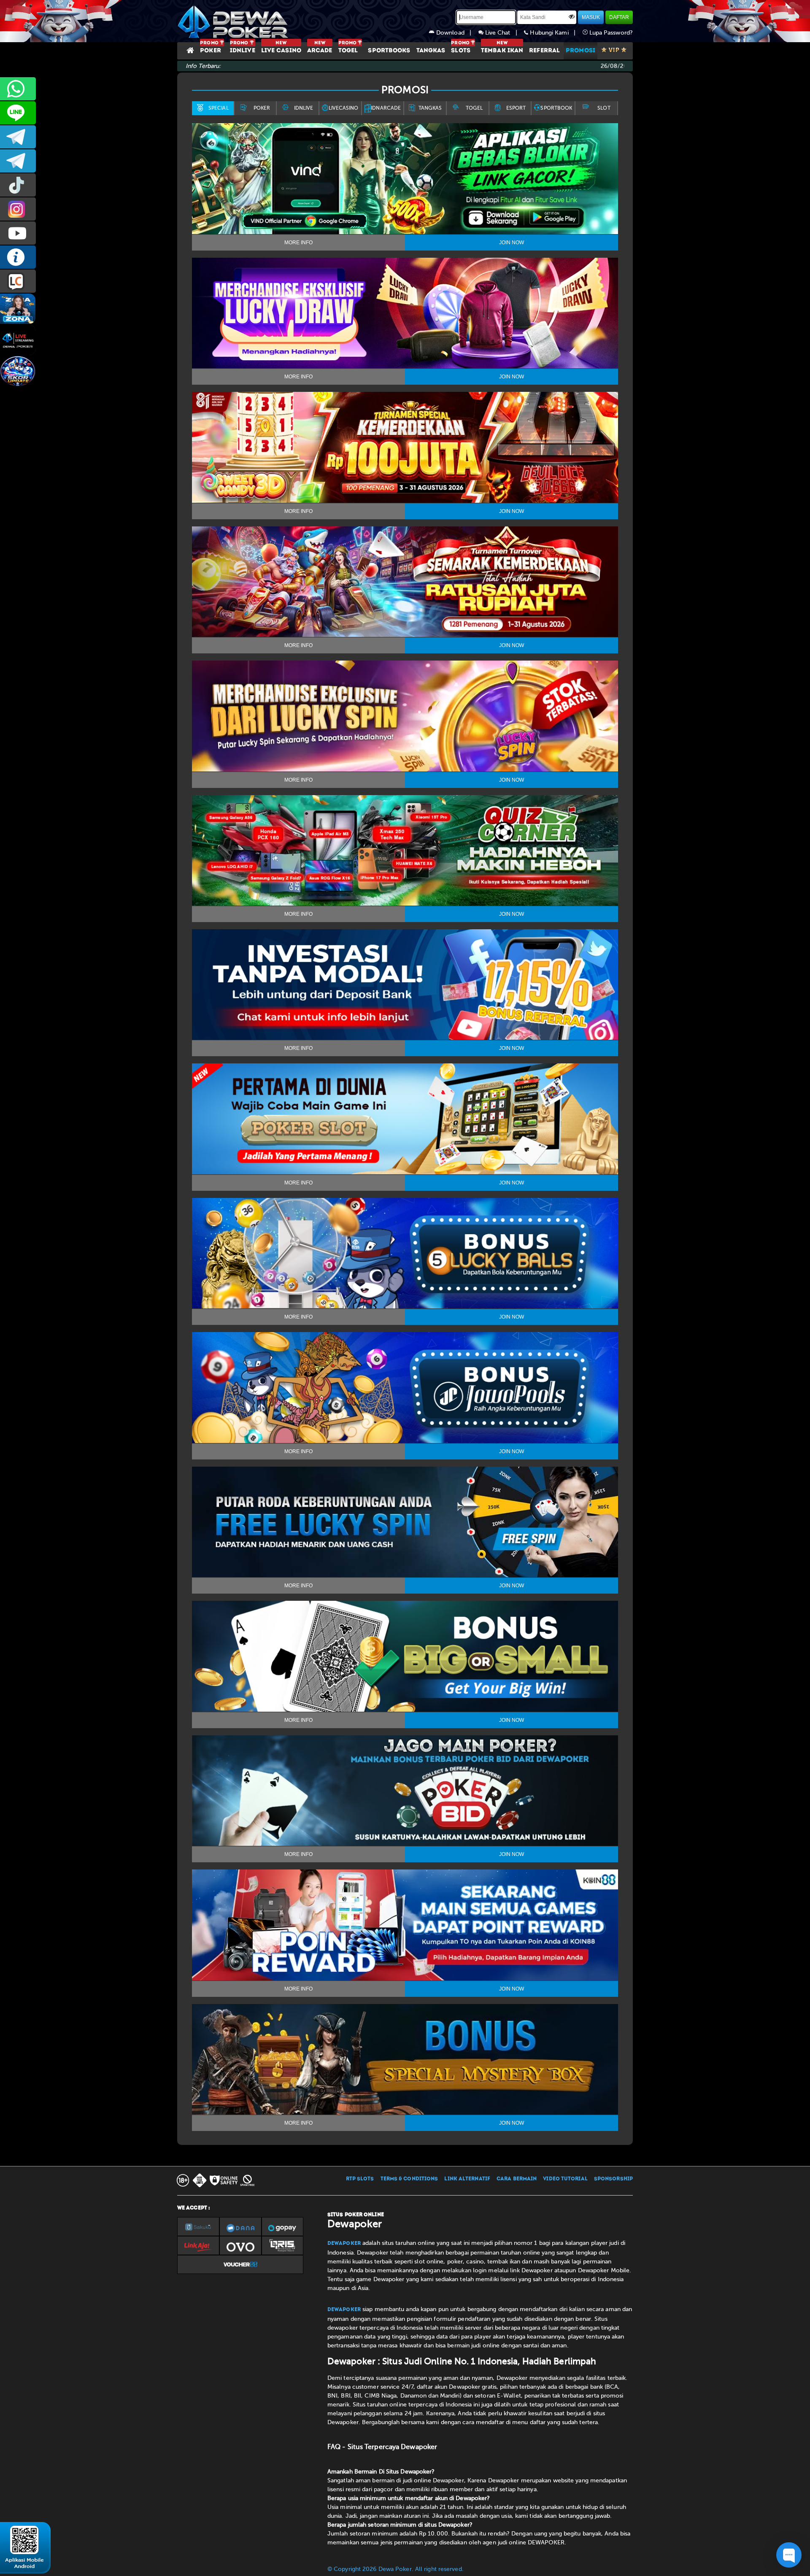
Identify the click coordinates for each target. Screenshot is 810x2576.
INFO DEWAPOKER (18, 257)
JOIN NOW (512, 243)
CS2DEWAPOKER (18, 113)
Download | (456, 33)
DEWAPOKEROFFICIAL (18, 233)
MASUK (591, 17)
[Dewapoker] (234, 21)
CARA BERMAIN (517, 2179)
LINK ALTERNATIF (467, 2179)
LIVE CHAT (18, 281)
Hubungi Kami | (555, 33)
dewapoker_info (18, 161)
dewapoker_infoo (18, 137)
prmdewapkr (18, 185)
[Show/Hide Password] (572, 16)
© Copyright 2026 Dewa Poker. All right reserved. (396, 2569)
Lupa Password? (610, 33)
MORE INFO (298, 243)
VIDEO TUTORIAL (565, 2179)
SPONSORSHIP (613, 2179)
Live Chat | (504, 33)
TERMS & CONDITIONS (409, 2179)
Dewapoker (344, 2244)
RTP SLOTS (360, 2179)
